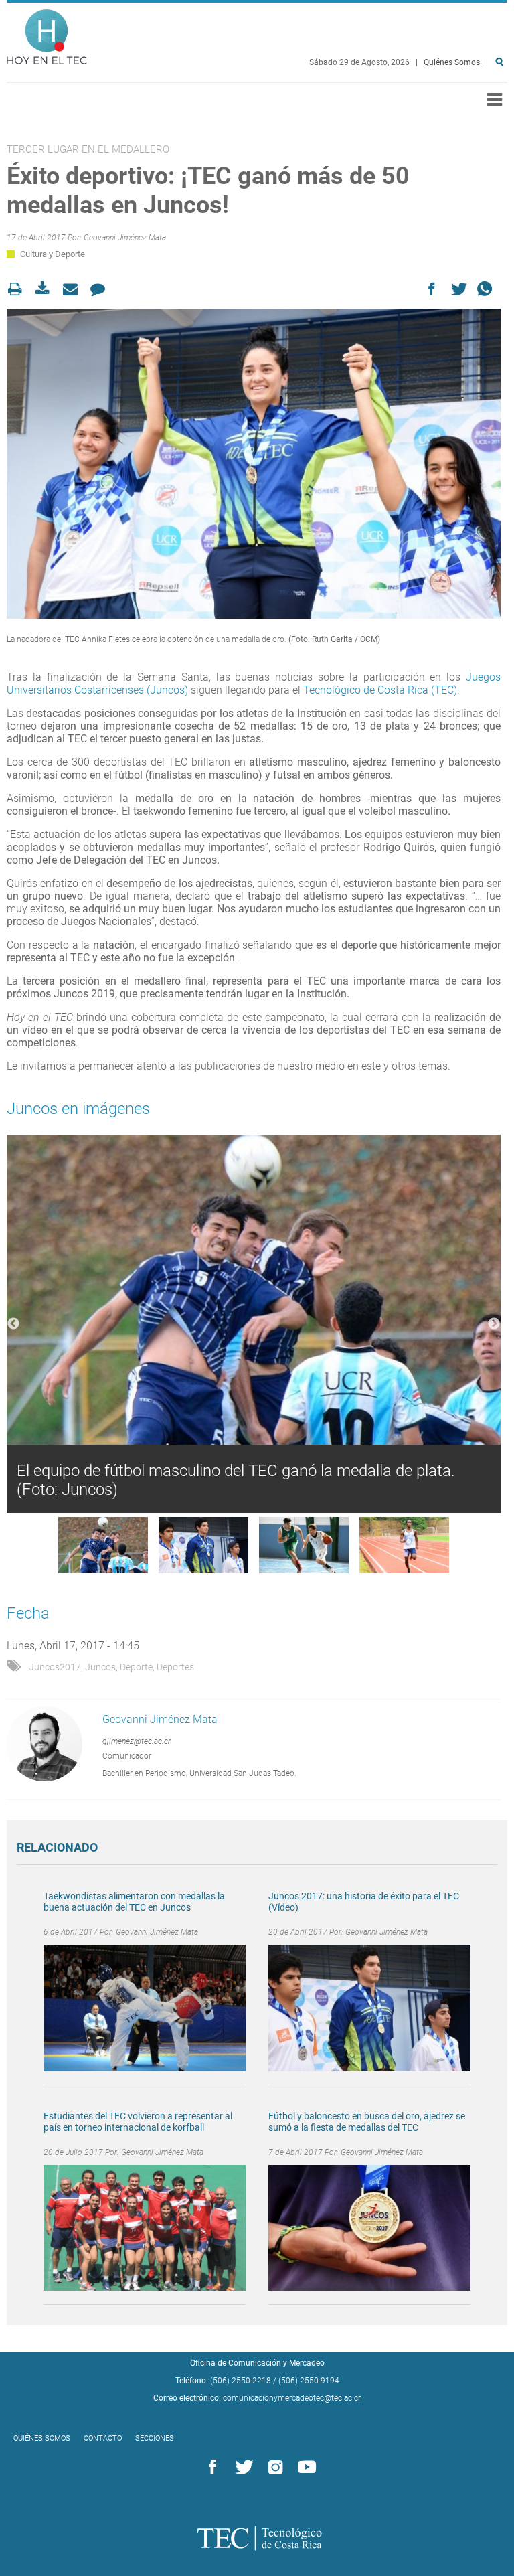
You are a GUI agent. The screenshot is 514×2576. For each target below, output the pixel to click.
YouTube (305, 2468)
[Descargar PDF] (47, 289)
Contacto (103, 2438)
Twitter (242, 2468)
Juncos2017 (55, 1667)
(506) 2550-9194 (309, 2381)
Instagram (273, 2468)
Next (494, 1324)
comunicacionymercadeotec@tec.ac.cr (292, 2398)
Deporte (136, 1667)
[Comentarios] (101, 289)
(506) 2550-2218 (241, 2381)
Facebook (210, 2468)
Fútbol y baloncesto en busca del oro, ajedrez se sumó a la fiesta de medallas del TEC (367, 2122)
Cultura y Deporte (53, 254)
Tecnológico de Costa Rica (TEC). (380, 690)
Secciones (155, 2438)
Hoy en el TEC (47, 34)
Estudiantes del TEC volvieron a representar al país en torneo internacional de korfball (138, 2122)
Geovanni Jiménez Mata (125, 238)
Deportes (175, 1667)
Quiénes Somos (452, 62)
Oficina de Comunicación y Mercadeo (257, 2363)
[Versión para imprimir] (19, 289)
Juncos (100, 1667)
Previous (13, 1324)
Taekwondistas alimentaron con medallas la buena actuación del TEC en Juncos (134, 1902)
